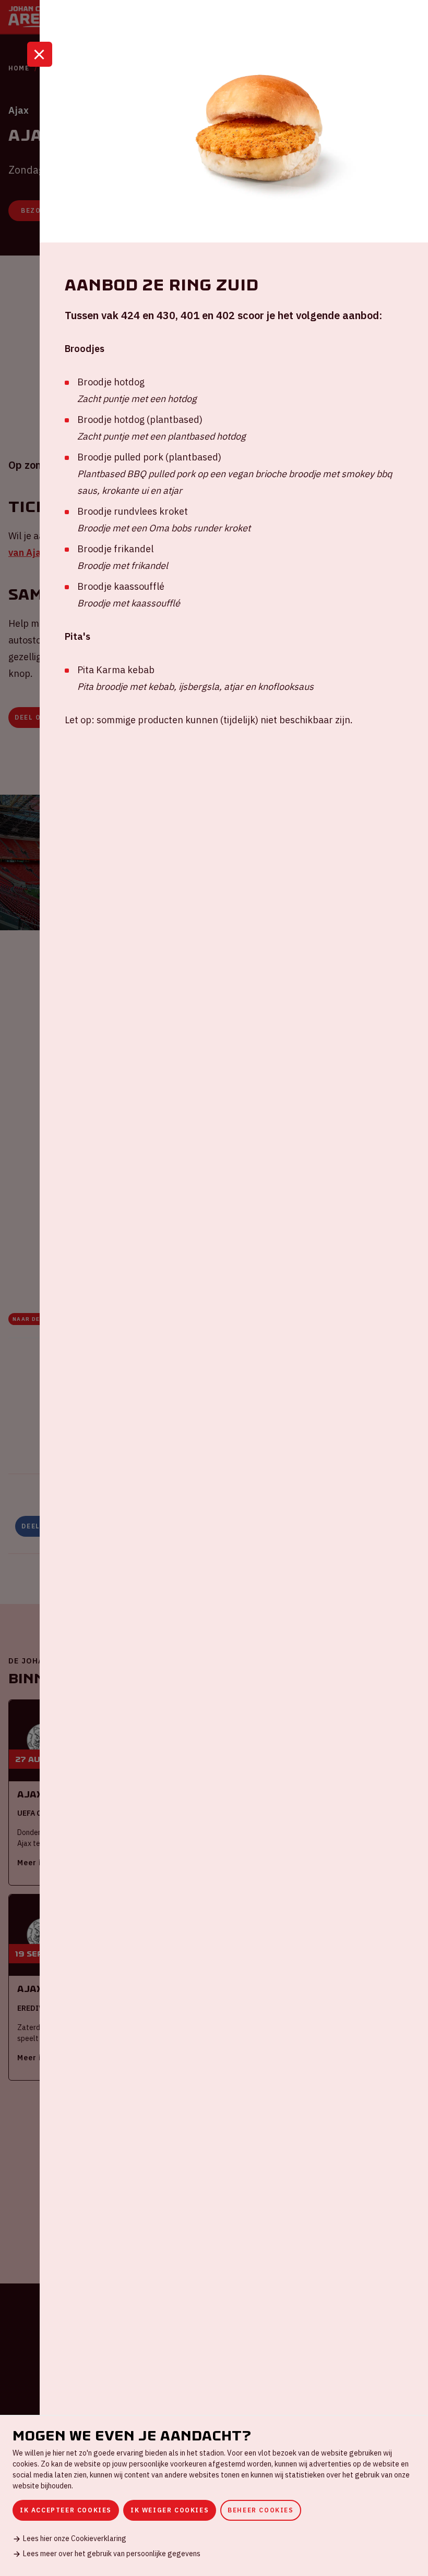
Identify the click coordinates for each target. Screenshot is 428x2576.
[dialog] (214, 2495)
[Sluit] (40, 54)
